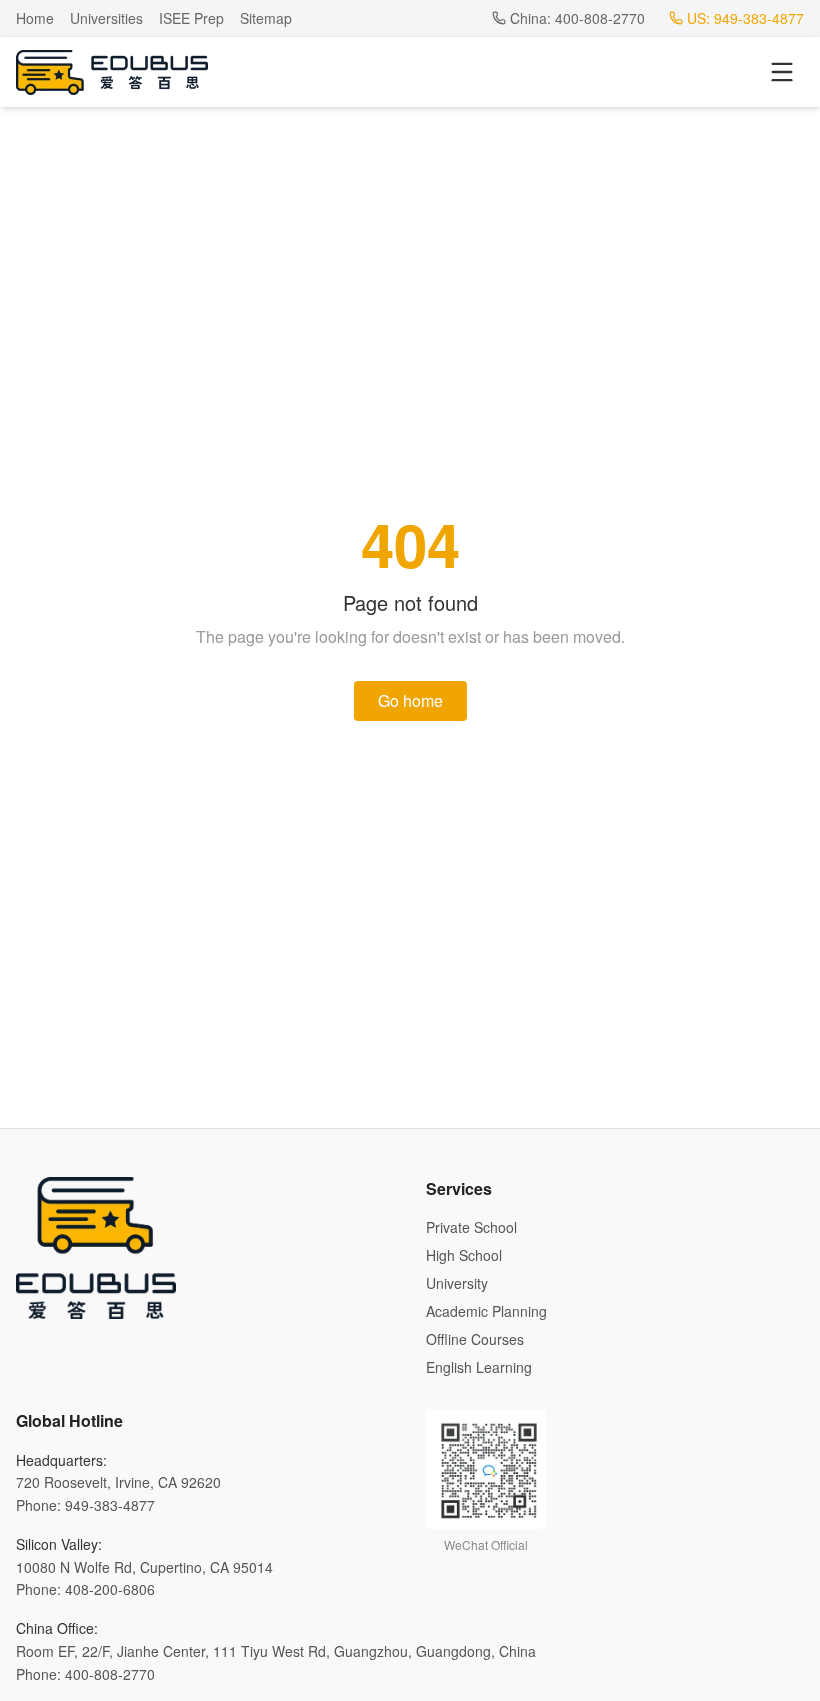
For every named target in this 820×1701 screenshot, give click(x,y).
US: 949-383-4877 (745, 18)
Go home (410, 700)
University (457, 1283)
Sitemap (266, 18)
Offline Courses (475, 1339)
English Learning (479, 1367)
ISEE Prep (191, 18)
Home (35, 18)
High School (464, 1255)
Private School (471, 1227)
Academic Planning (486, 1311)
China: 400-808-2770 (577, 18)
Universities (106, 18)
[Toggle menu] (782, 72)
